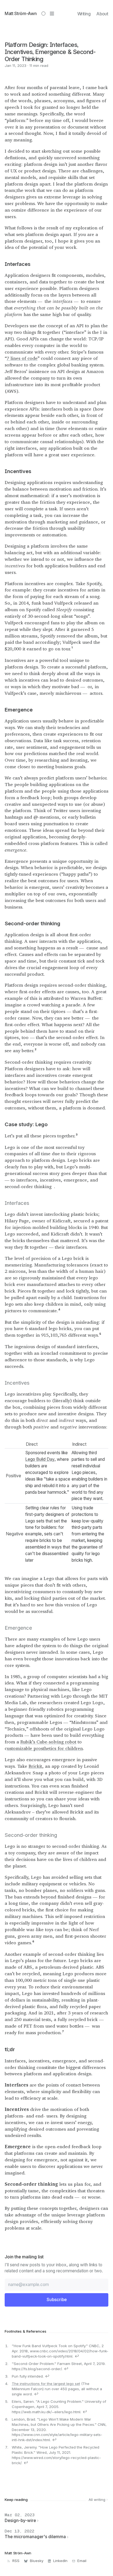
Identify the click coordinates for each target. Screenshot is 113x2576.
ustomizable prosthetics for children (45, 1748)
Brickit (35, 1766)
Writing (84, 14)
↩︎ (77, 2356)
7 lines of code (22, 358)
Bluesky (37, 2561)
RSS (16, 2561)
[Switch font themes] (52, 14)
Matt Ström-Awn (21, 14)
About (102, 14)
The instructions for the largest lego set (46, 2384)
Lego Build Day (40, 1459)
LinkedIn (60, 2561)
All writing (98, 2500)
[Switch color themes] (43, 14)
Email (82, 2561)
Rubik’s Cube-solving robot (48, 1742)
